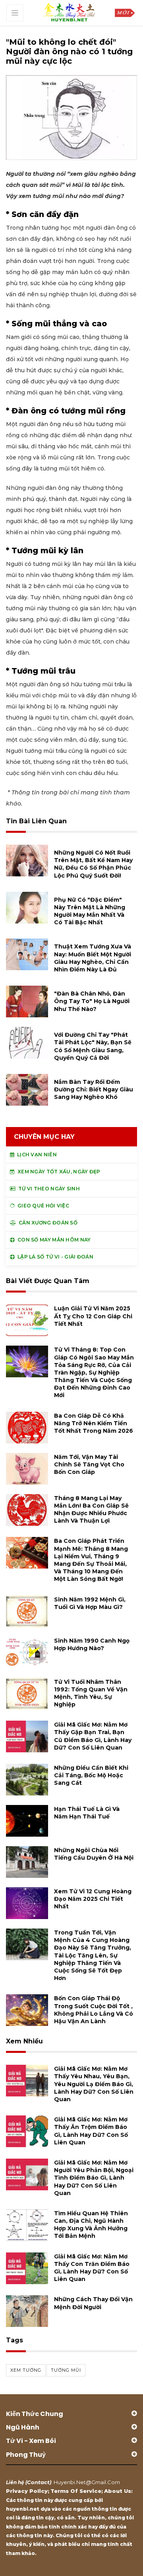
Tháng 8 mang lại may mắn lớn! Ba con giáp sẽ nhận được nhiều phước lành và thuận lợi (91, 1510)
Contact (38, 2482)
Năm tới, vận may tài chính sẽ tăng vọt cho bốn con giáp (89, 1464)
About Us (118, 2491)
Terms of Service (76, 2491)
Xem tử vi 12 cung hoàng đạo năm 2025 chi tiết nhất (93, 1899)
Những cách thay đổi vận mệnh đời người (93, 2303)
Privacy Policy (27, 2491)
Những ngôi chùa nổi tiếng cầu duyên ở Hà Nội (94, 1854)
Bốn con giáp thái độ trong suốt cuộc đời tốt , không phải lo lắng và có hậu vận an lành (94, 2010)
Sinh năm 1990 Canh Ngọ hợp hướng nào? (92, 1644)
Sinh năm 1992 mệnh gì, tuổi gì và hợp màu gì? (90, 1603)
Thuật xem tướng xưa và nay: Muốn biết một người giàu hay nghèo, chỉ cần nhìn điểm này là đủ (93, 958)
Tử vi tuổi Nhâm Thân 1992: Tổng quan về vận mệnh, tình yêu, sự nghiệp (91, 1693)
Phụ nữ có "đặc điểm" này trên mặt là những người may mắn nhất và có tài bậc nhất (90, 911)
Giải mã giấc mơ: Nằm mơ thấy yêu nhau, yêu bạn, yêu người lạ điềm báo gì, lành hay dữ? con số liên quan (94, 2084)
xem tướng (26, 2370)
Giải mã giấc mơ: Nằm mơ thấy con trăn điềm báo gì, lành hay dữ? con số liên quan (92, 2268)
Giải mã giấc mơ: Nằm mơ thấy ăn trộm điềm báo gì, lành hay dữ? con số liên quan (91, 2131)
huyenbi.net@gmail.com (87, 2482)
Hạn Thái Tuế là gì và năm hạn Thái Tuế (87, 1813)
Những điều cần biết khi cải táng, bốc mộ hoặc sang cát (91, 1775)
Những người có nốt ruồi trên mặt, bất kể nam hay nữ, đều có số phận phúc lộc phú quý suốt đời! (93, 864)
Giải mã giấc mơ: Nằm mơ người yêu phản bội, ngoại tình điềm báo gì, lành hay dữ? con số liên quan (94, 2178)
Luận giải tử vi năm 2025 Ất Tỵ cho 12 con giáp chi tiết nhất (93, 1316)
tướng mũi (66, 2370)
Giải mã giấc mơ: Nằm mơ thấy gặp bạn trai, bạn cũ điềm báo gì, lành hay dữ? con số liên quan (93, 1736)
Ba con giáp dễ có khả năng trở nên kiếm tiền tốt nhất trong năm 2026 (94, 1423)
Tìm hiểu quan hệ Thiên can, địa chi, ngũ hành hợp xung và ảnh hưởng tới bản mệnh (91, 2225)
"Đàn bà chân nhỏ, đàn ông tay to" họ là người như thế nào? (92, 1001)
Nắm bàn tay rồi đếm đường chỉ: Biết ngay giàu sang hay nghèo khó (94, 1089)
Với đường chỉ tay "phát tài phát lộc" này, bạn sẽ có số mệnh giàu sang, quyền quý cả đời (93, 1046)
